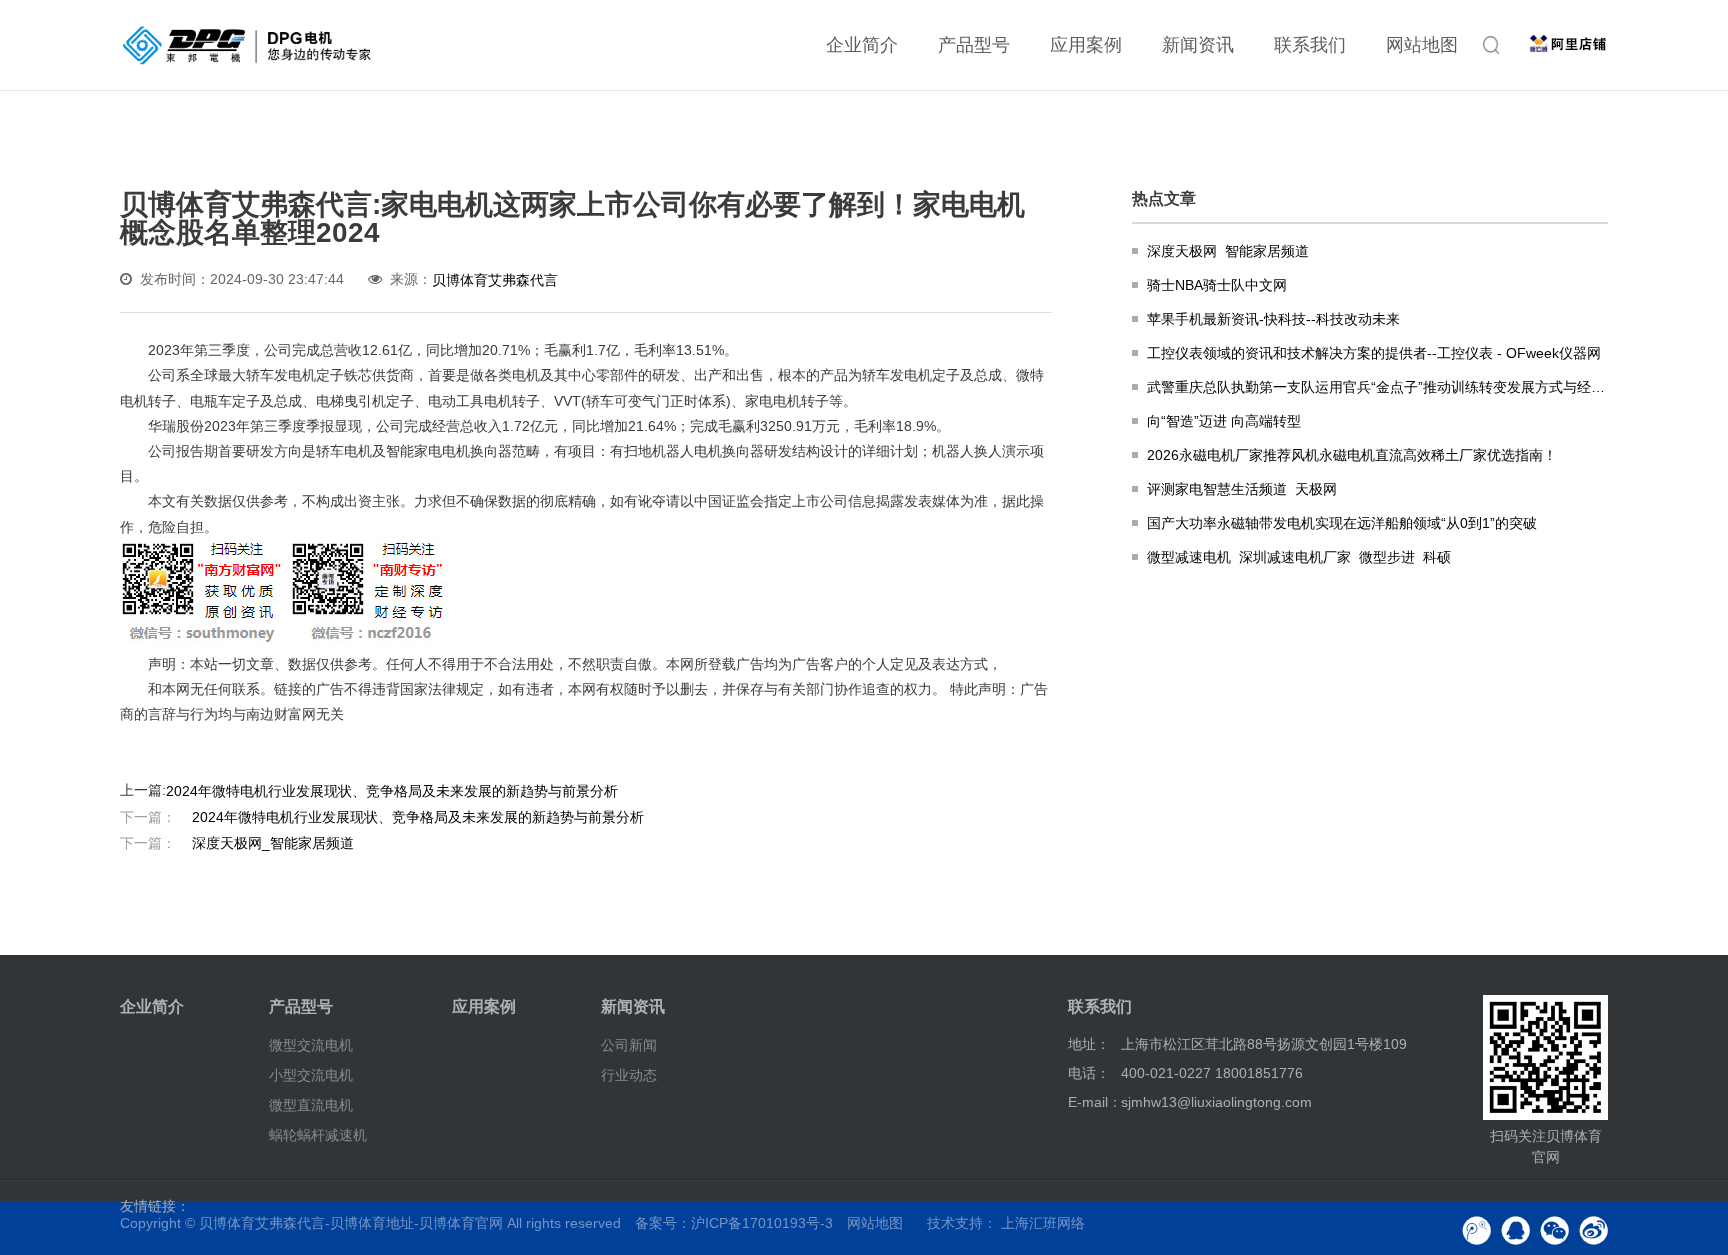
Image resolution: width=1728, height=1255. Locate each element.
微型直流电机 (311, 1105)
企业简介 (862, 45)
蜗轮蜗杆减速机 (318, 1135)
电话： (1089, 1073)
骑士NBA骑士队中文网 (1217, 285)
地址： (1089, 1044)
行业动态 (629, 1075)
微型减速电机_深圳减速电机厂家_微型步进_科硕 (1299, 557)
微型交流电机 (311, 1045)
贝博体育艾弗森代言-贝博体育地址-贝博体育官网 (351, 1223)
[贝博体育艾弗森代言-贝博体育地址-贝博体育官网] (247, 45)
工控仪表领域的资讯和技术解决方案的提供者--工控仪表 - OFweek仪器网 (1374, 353)
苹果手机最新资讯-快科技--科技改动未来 (1273, 319)
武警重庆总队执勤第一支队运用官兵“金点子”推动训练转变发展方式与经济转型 (1377, 387)
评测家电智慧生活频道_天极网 (1242, 489)
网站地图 (1422, 45)
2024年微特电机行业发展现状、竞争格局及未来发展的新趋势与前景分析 (392, 790)
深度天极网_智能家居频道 (237, 842)
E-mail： (1095, 1102)
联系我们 (1310, 45)
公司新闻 (629, 1045)
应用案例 (1086, 45)
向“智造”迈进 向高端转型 (1224, 421)
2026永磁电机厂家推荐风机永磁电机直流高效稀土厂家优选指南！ (1352, 455)
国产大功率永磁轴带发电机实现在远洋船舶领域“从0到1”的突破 (1342, 523)
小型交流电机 (311, 1075)
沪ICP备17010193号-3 (762, 1223)
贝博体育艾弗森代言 (495, 280)
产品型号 (974, 45)
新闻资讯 (1198, 45)
